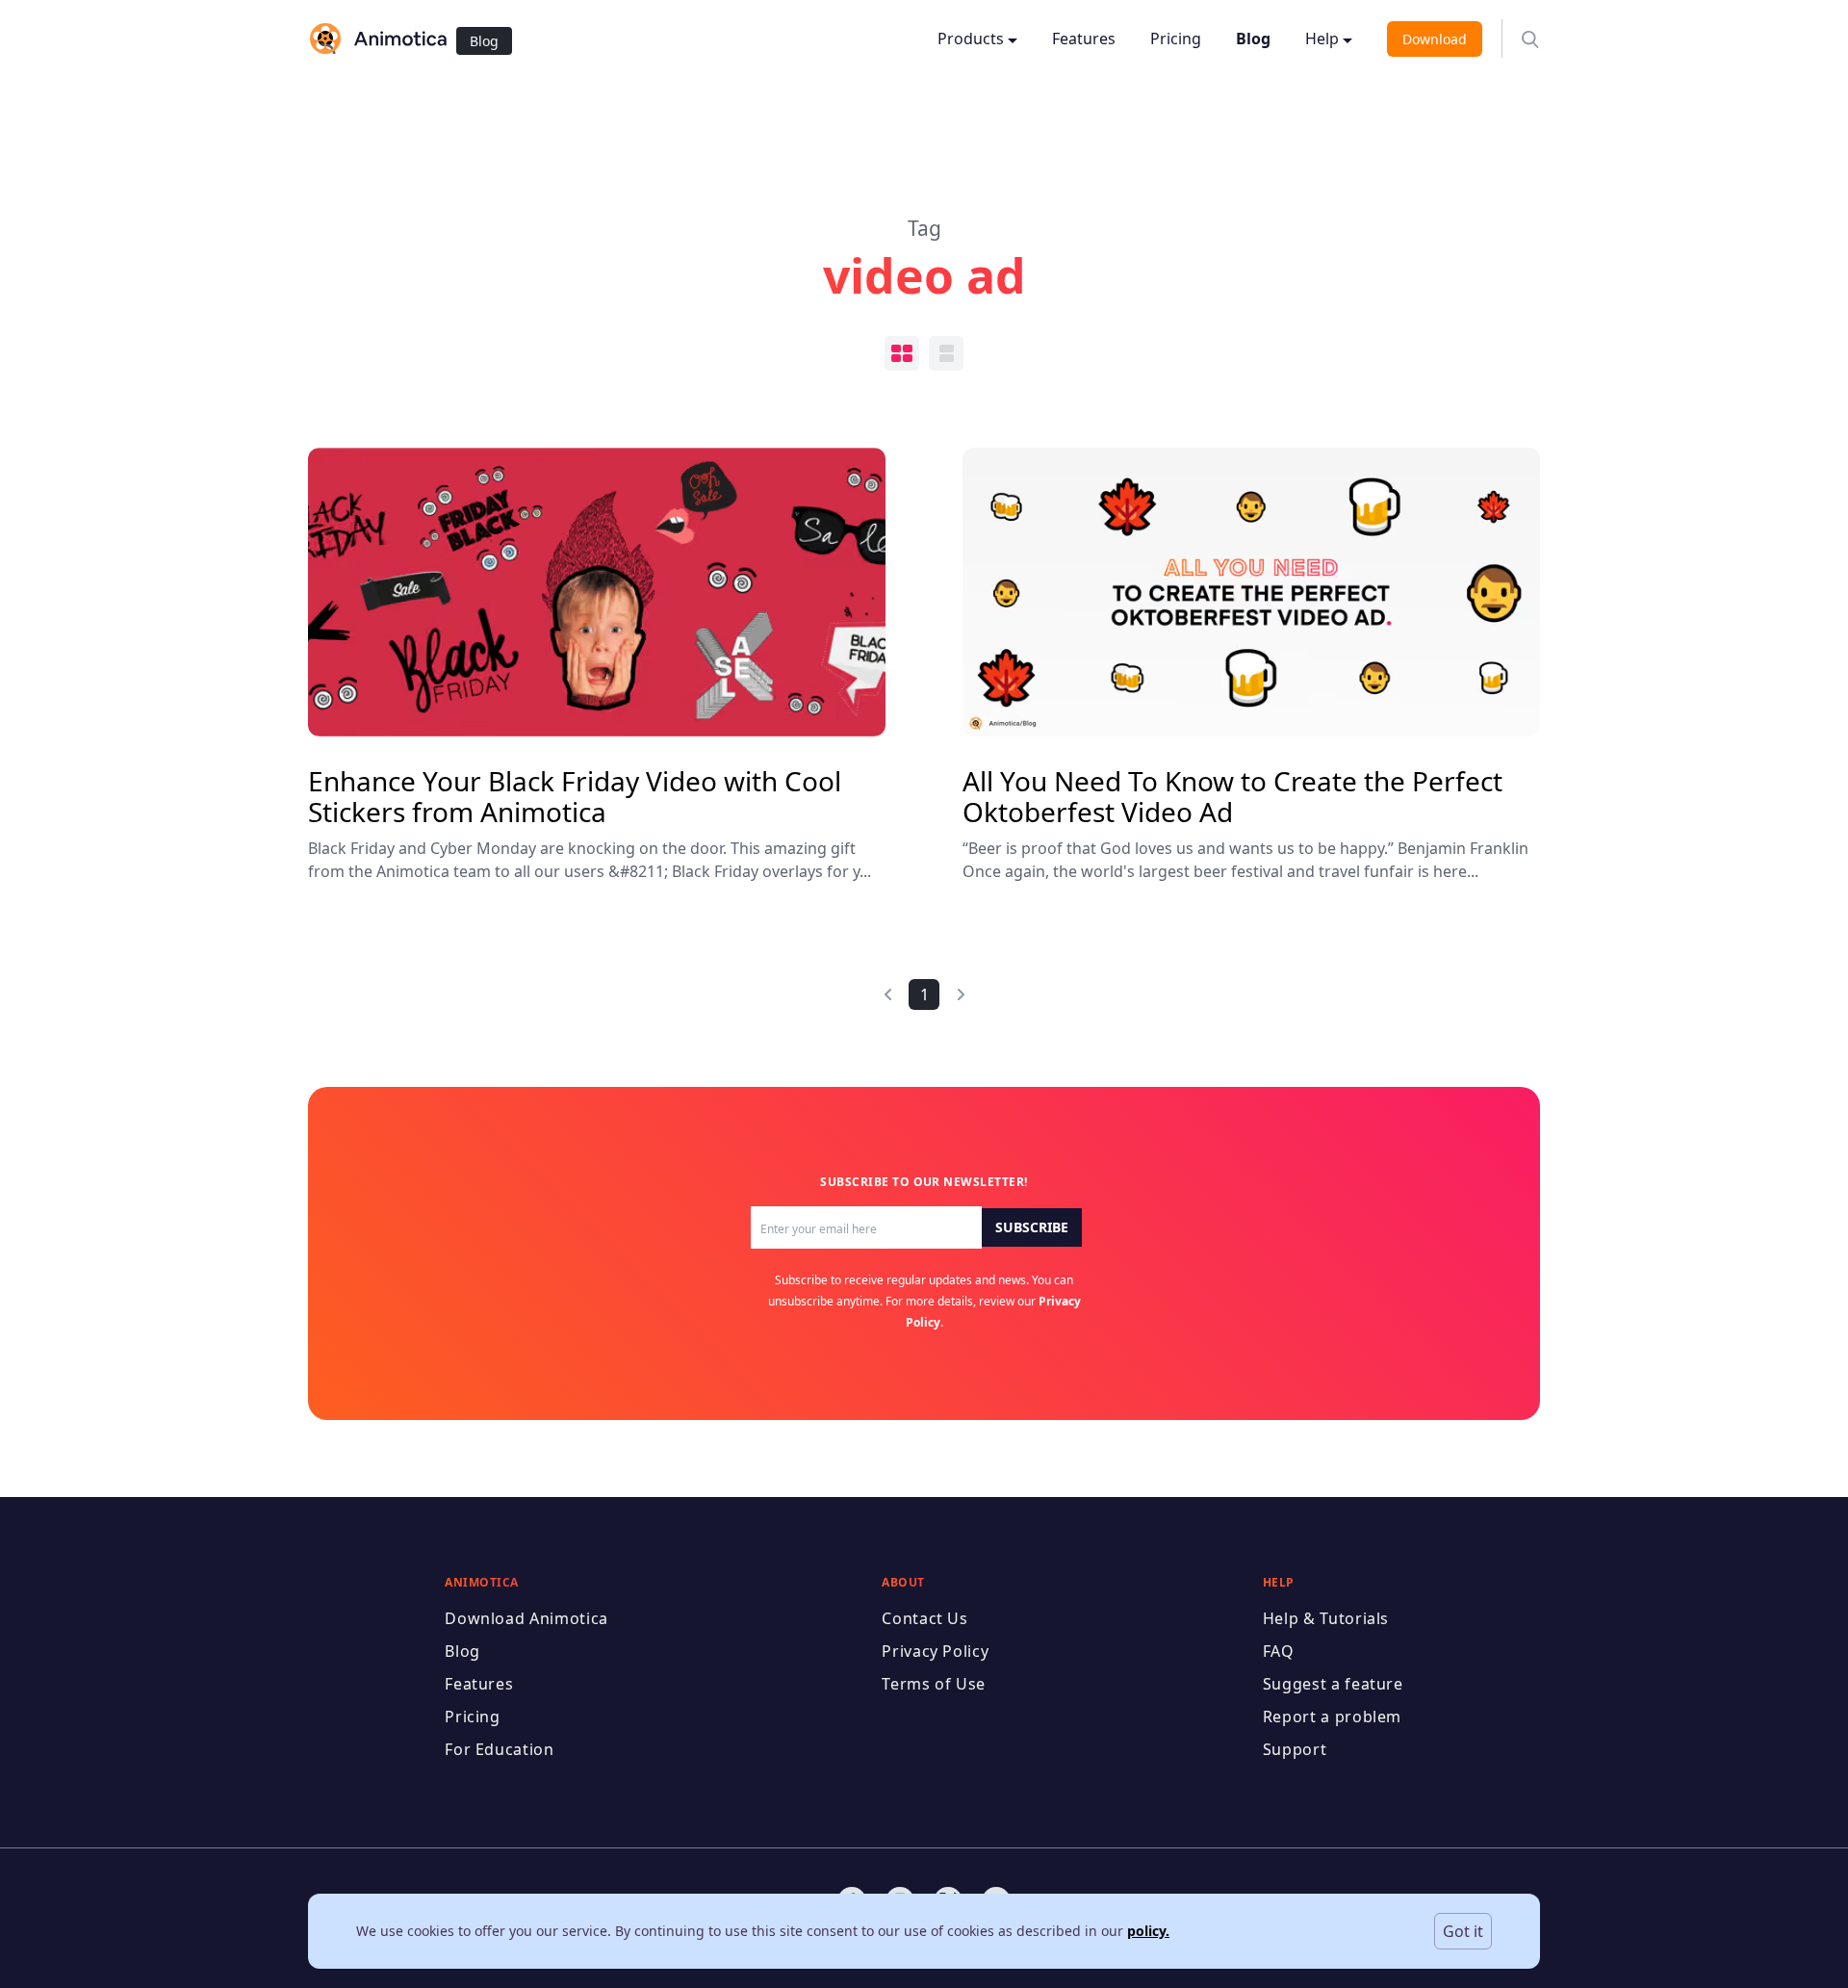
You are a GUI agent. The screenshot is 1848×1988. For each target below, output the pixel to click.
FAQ (1279, 1651)
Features (1084, 39)
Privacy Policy (935, 1651)
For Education (499, 1749)
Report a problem (1332, 1717)
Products (971, 39)
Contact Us (924, 1618)
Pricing (1176, 39)
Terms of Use (934, 1684)
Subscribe (1032, 1227)
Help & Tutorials (1326, 1618)
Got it (1463, 1931)
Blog (484, 41)
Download (1435, 39)
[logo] (377, 39)
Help (1322, 39)
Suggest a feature (1333, 1684)
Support (1295, 1749)
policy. (1148, 1931)
